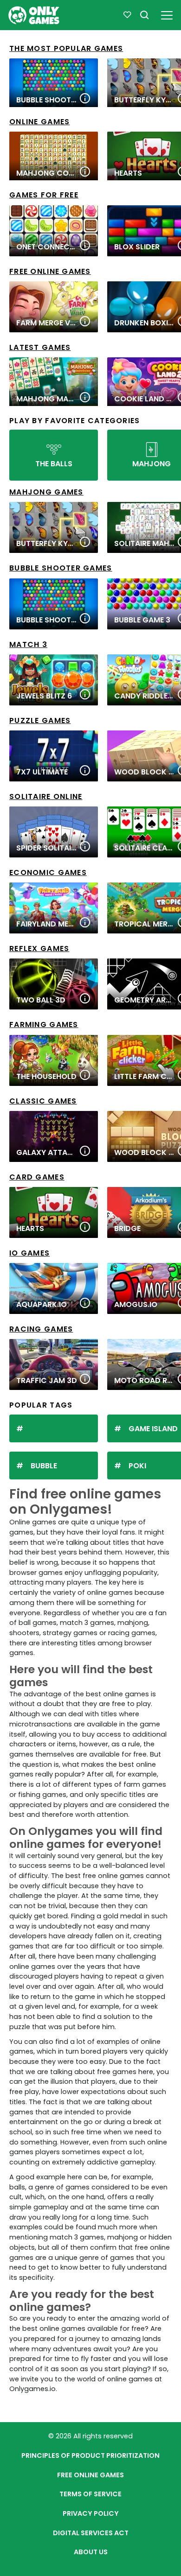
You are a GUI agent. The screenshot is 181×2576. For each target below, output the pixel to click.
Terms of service (90, 2494)
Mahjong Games (46, 492)
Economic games (48, 872)
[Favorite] (127, 15)
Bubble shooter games (61, 568)
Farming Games (44, 1025)
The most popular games (66, 48)
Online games (39, 122)
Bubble (44, 1466)
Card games (37, 1177)
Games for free (44, 195)
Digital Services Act (91, 2533)
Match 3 (28, 644)
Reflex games (39, 949)
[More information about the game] (85, 99)
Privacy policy (91, 2513)
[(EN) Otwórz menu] (167, 14)
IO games (29, 1253)
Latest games (40, 347)
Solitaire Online (46, 796)
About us (91, 2552)
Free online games (50, 271)
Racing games (41, 1329)
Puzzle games (40, 720)
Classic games (43, 1101)
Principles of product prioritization (90, 2455)
